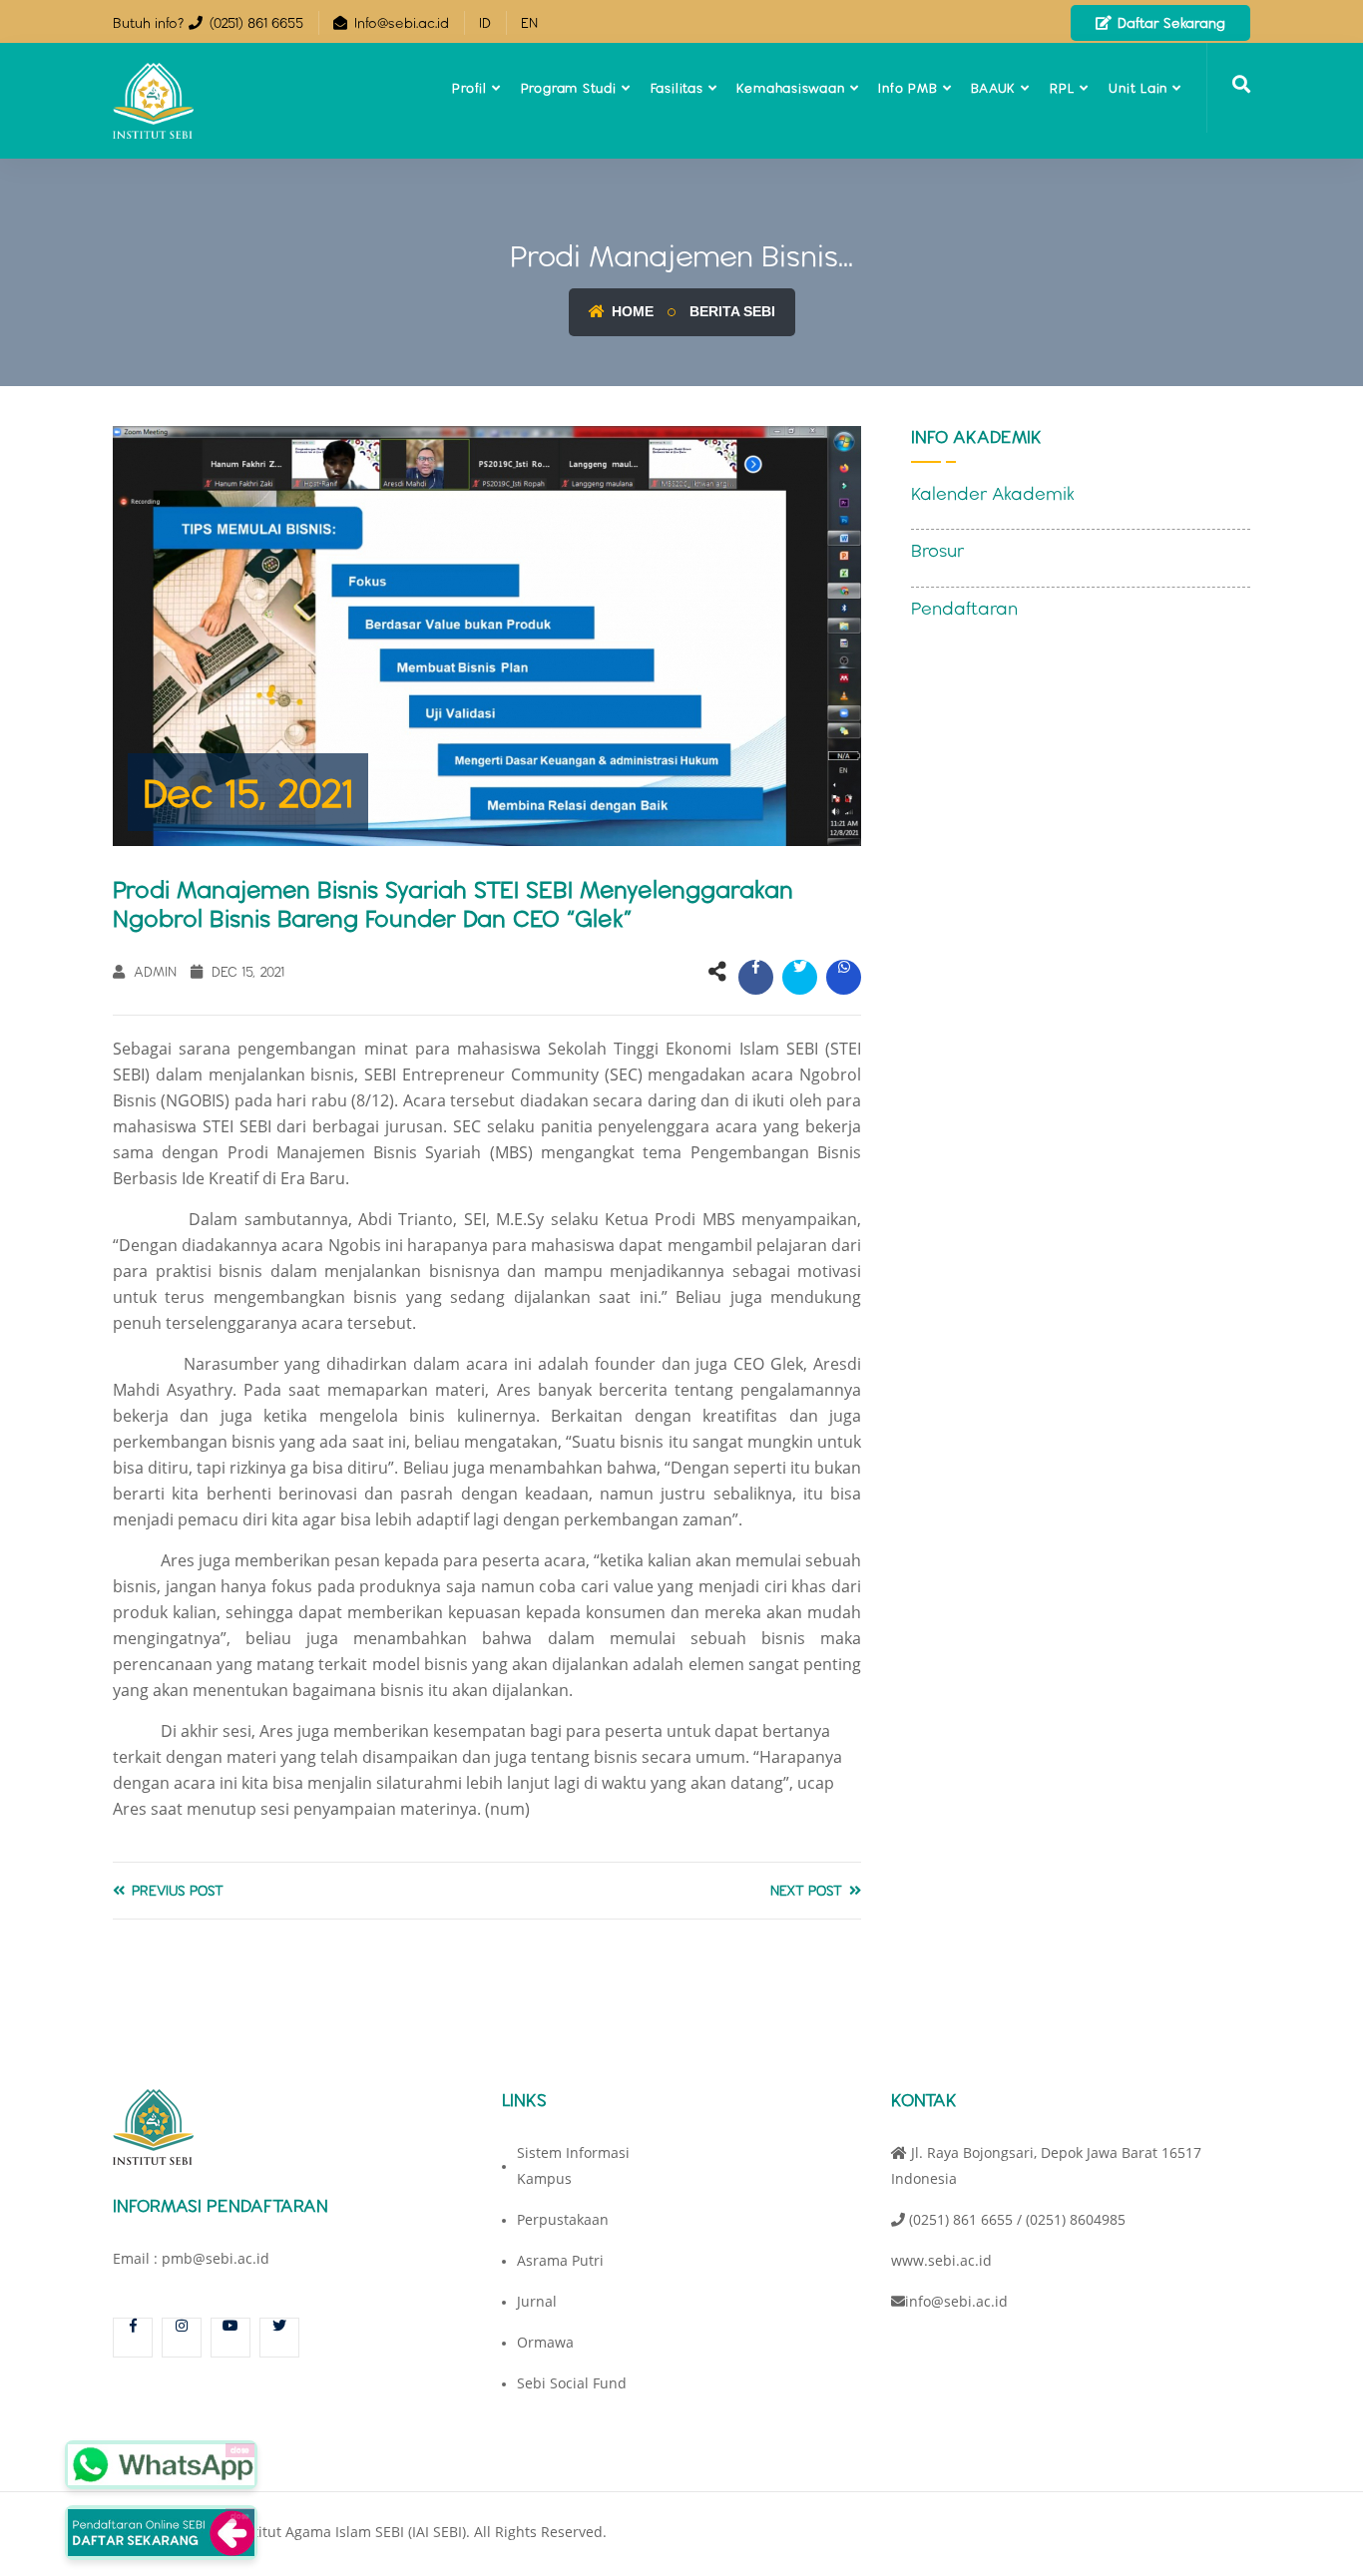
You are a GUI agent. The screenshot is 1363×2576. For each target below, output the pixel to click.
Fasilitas (677, 88)
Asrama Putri (560, 2260)
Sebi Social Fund (572, 2383)
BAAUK (993, 88)
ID (485, 23)
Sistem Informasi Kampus (573, 2165)
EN (529, 23)
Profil (469, 88)
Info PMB (908, 88)
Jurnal (537, 2301)
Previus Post (176, 1891)
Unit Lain (1138, 88)
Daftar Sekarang (1169, 23)
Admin (153, 972)
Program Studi (569, 88)
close (240, 2450)
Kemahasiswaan (790, 88)
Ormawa (545, 2342)
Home (631, 311)
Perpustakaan (563, 2219)
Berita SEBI (732, 311)
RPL (1062, 88)
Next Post (808, 1891)
